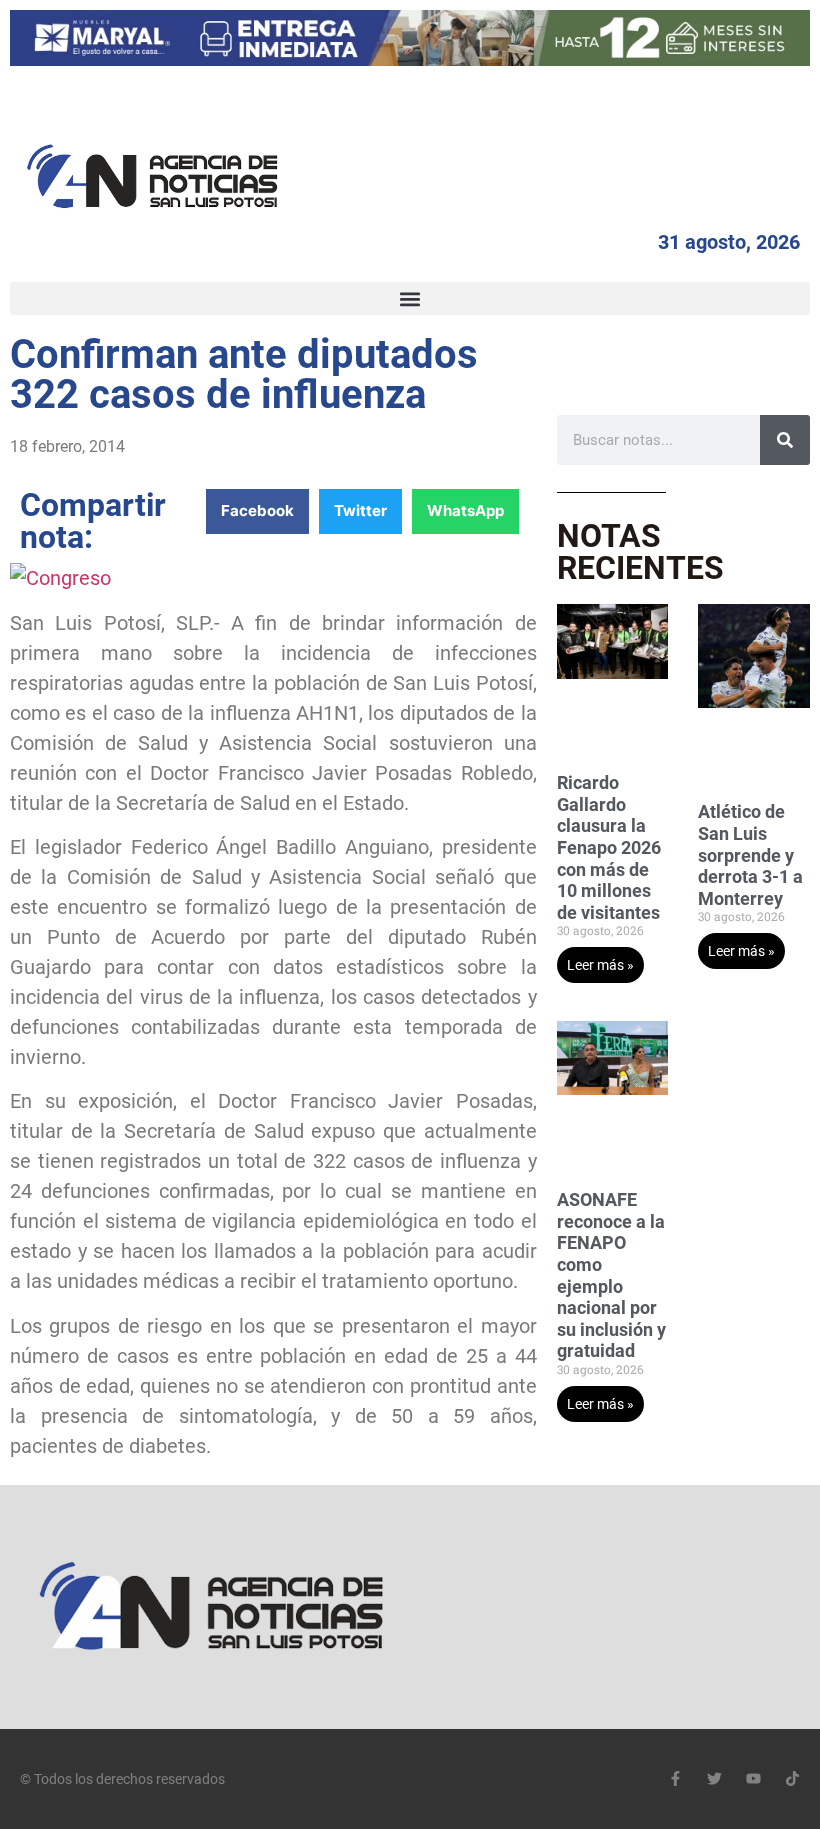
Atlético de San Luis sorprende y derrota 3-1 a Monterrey (750, 854)
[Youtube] (753, 1778)
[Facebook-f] (675, 1778)
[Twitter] (714, 1778)
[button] (410, 298)
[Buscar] (785, 440)
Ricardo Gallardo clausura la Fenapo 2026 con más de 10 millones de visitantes (609, 847)
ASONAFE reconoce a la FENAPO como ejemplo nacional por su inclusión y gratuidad (611, 1275)
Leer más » (600, 965)
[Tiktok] (792, 1778)
